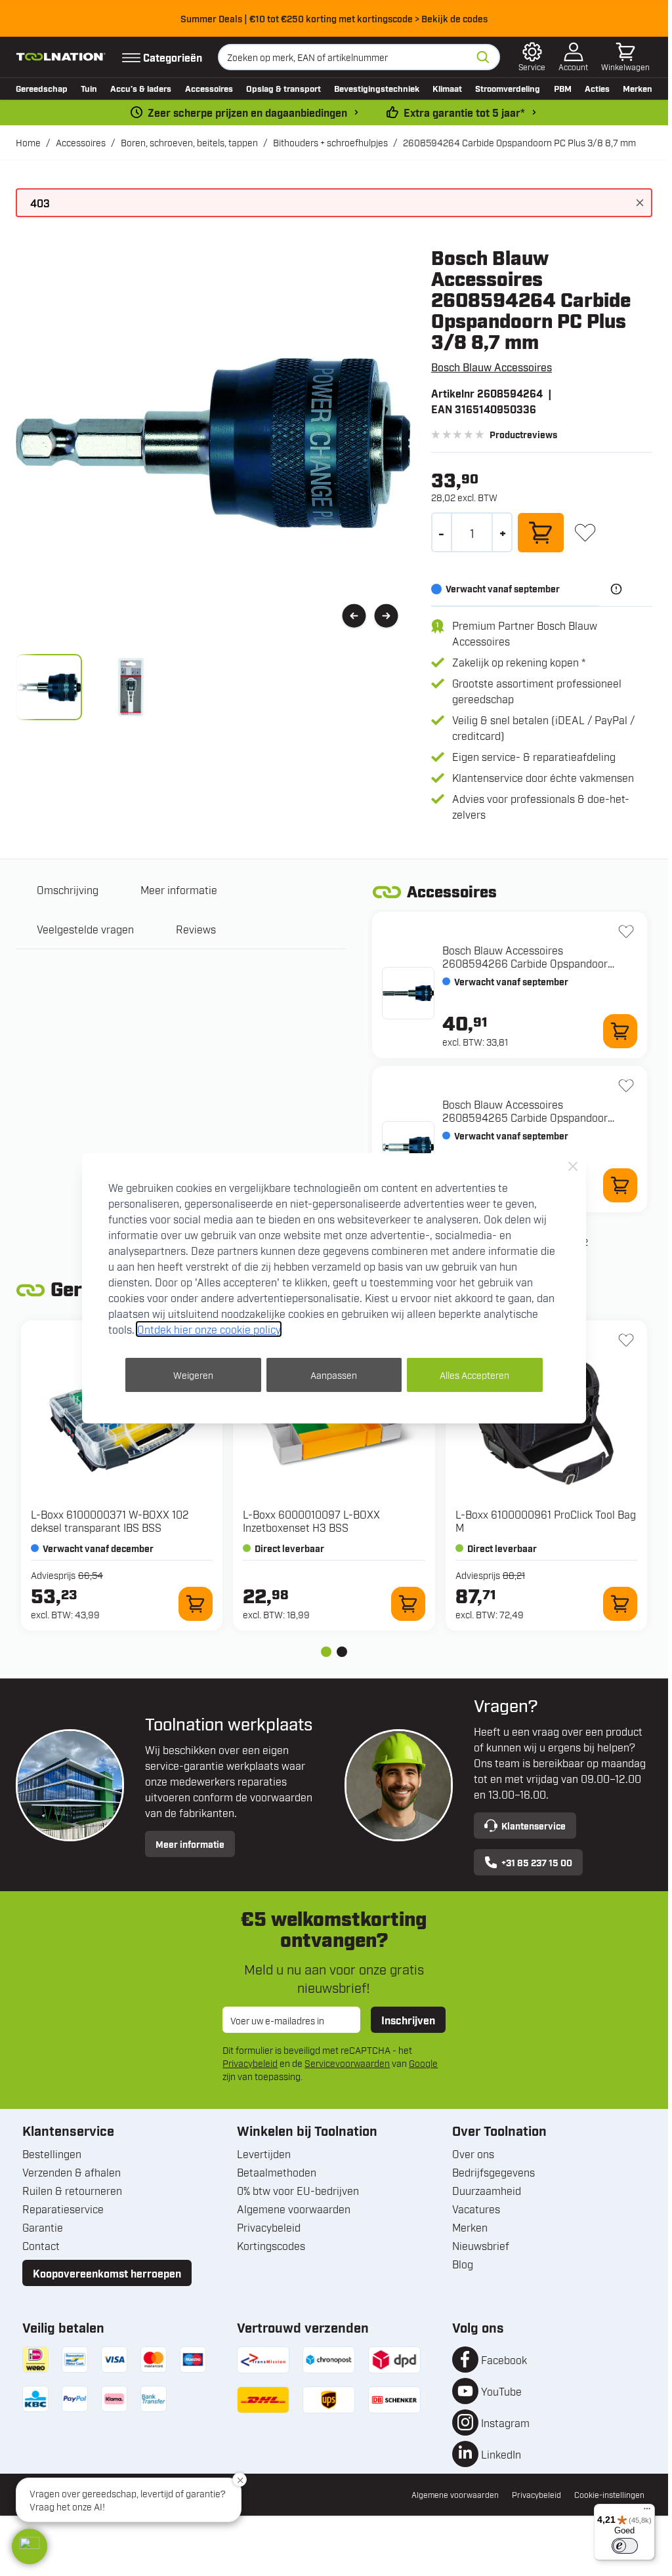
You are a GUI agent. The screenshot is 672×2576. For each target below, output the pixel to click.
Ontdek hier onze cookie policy (209, 1329)
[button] (30, 2546)
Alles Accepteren (474, 1375)
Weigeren (193, 1375)
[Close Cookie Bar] (573, 1166)
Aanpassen (334, 1375)
